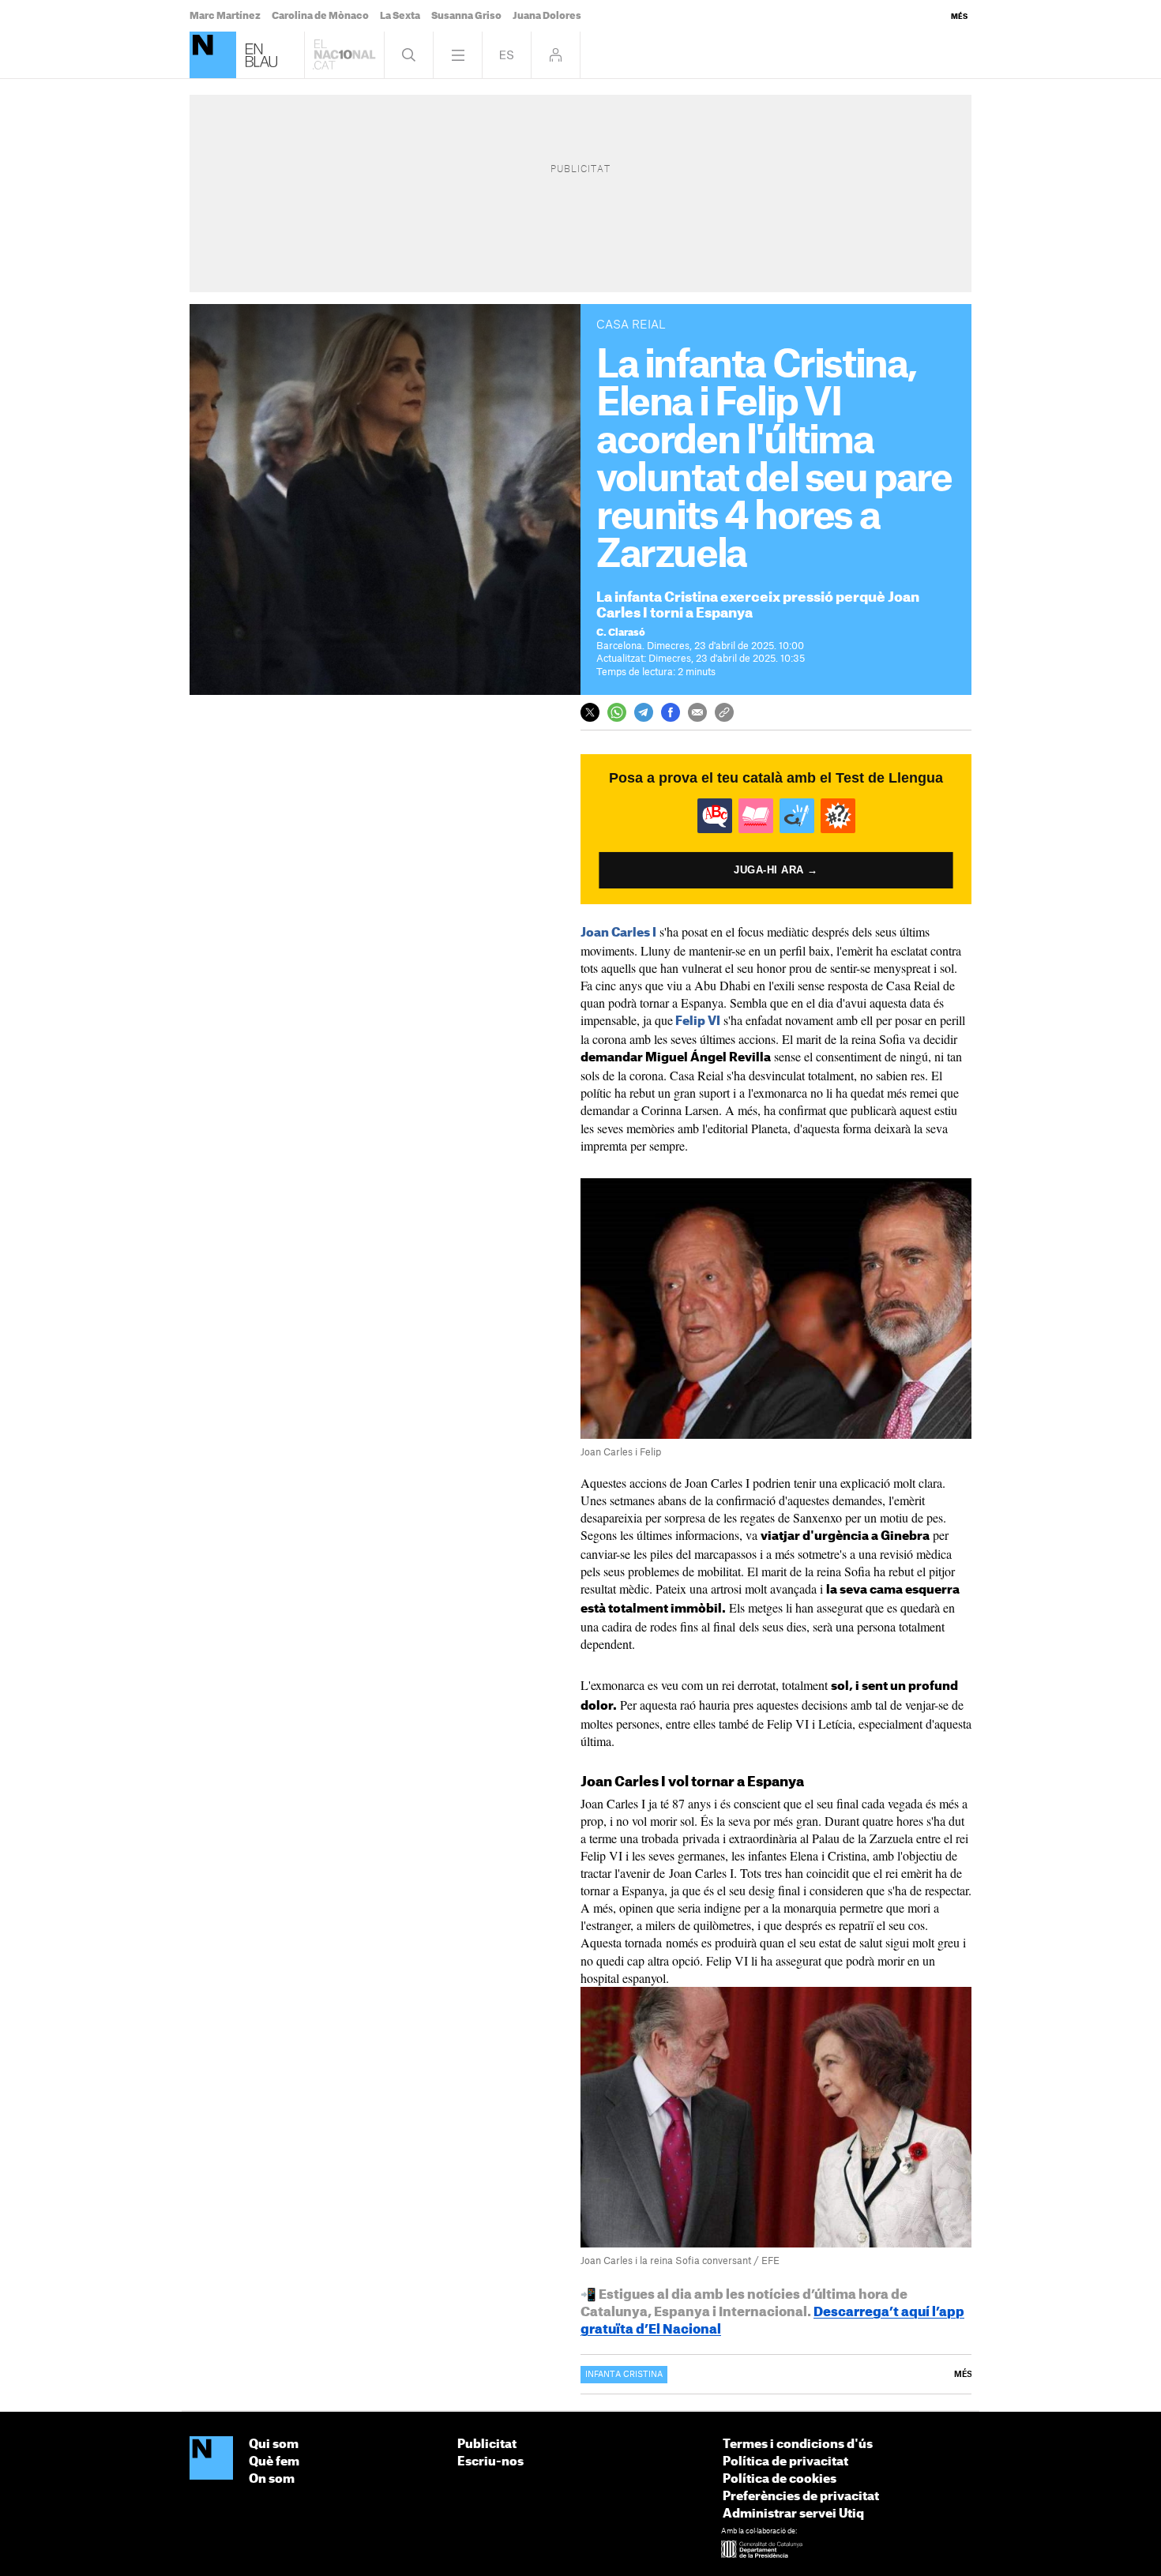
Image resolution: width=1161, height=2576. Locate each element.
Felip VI (698, 1021)
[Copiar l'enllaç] (724, 712)
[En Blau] (213, 55)
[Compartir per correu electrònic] (697, 712)
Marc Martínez (225, 16)
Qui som (274, 2445)
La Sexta (400, 16)
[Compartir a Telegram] (644, 712)
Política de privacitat (785, 2462)
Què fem (274, 2462)
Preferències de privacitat (801, 2497)
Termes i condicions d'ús (798, 2445)
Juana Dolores (547, 16)
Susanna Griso (466, 16)
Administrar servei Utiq (793, 2514)
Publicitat (487, 2445)
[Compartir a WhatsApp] (617, 712)
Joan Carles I (618, 933)
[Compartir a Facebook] (671, 712)
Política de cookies (780, 2479)
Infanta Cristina (624, 2375)
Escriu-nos (490, 2462)
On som (272, 2479)
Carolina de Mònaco (320, 16)
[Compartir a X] (590, 712)
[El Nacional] (211, 2459)
